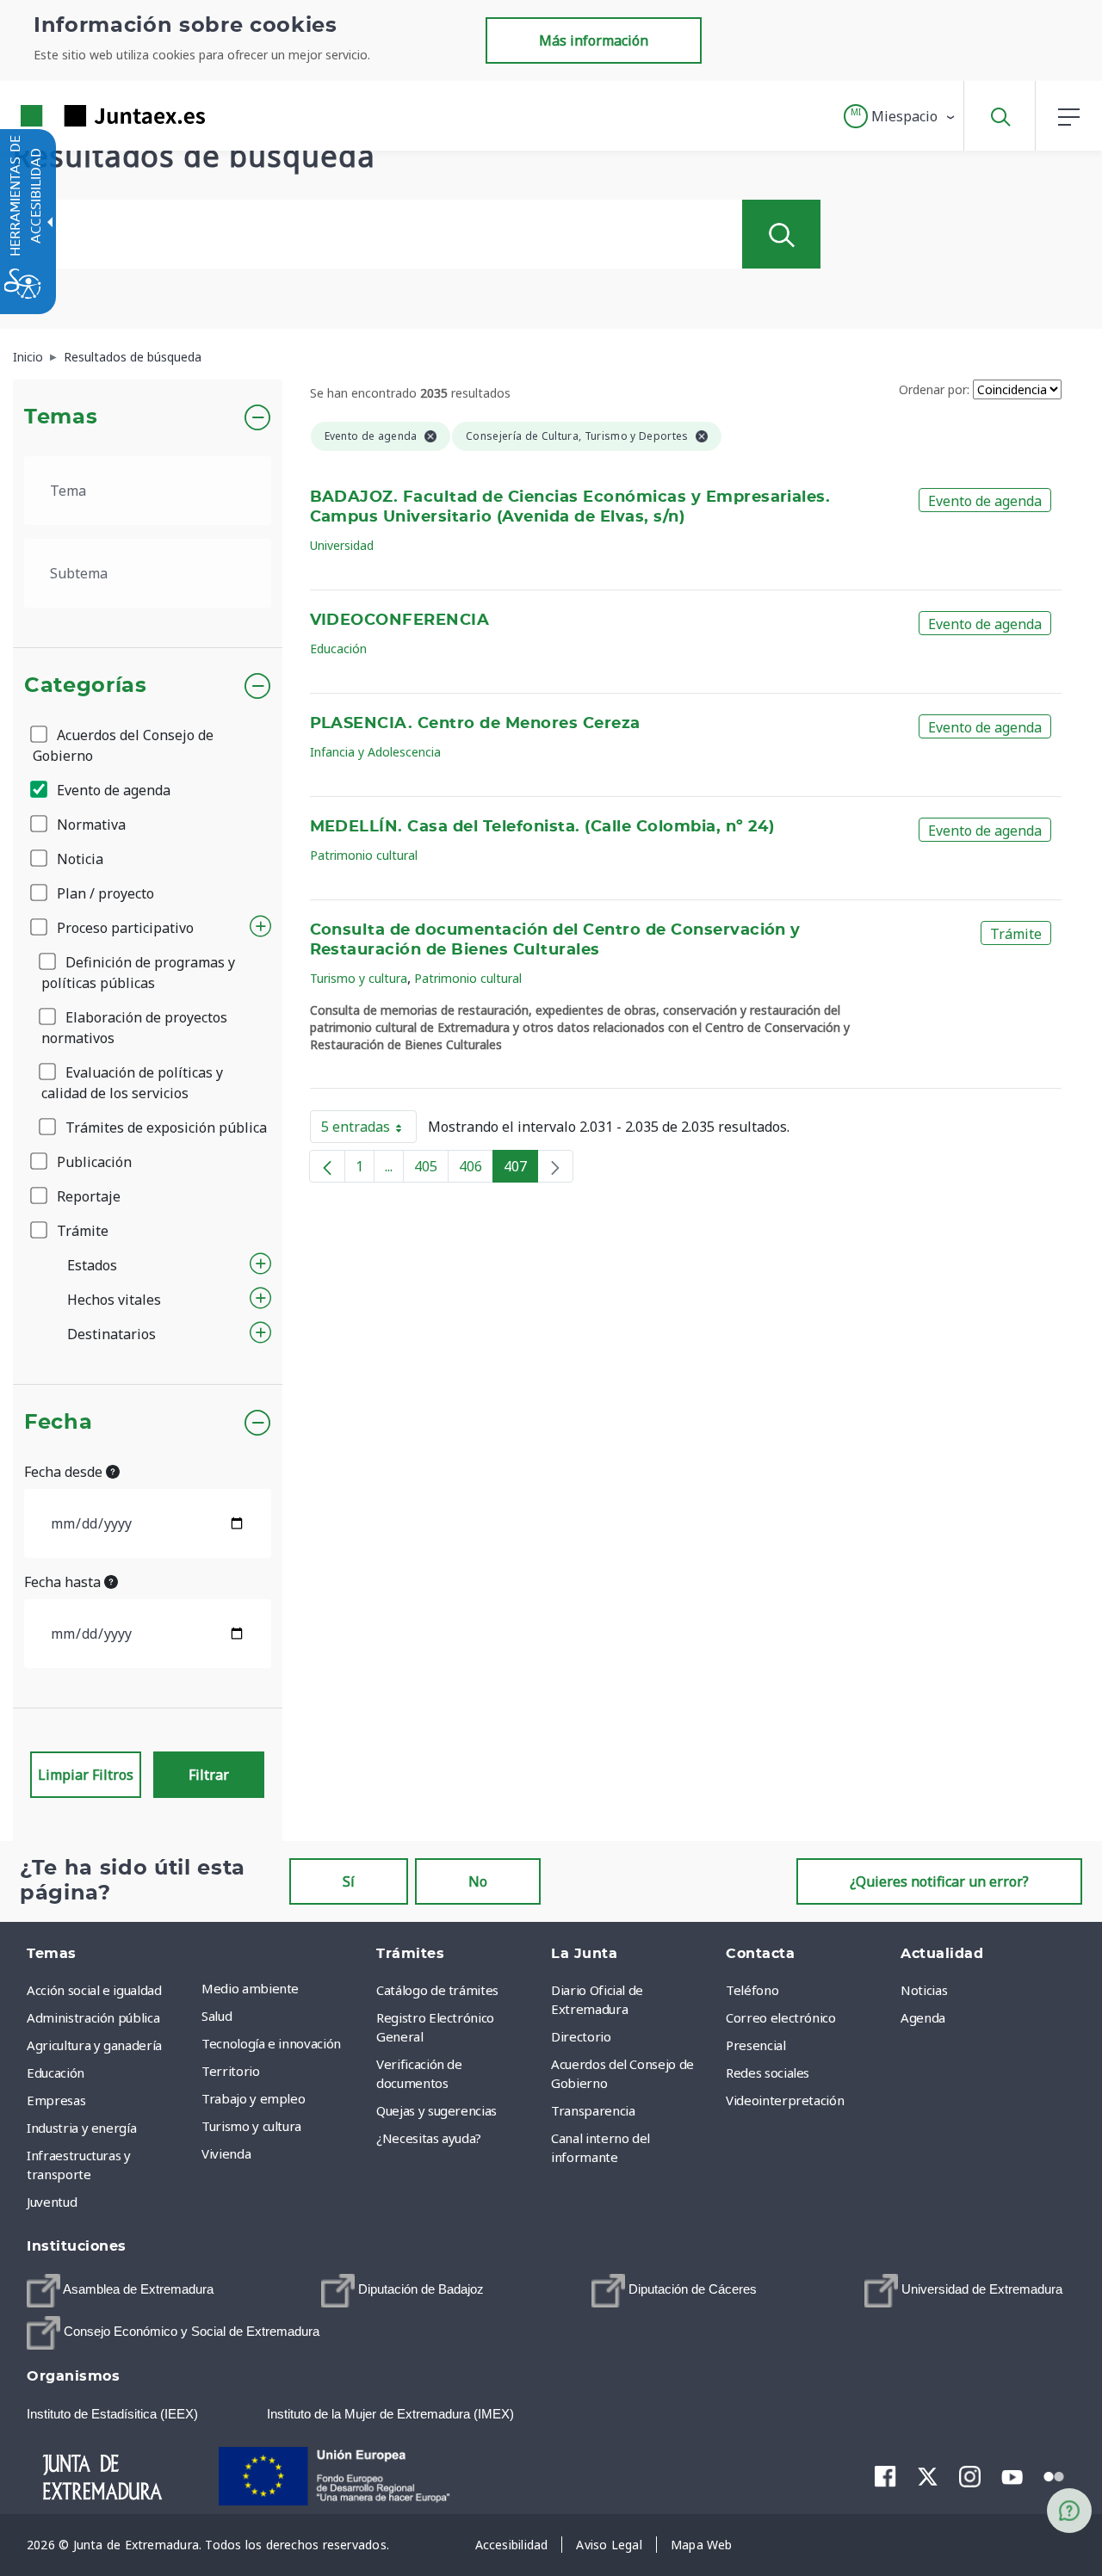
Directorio (581, 2036)
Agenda (923, 2017)
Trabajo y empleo (253, 2098)
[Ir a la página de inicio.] (82, 116)
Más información (594, 40)
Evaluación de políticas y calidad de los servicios (132, 1083)
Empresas (56, 2100)
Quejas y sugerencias (436, 2110)
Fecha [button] (58, 1423)
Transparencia (593, 2110)
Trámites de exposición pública (164, 1127)
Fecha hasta (64, 1582)
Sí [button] (349, 1881)
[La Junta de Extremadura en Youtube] (1012, 2475)
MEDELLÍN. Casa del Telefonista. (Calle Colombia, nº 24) (542, 827)
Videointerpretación (785, 2100)
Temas (61, 417)
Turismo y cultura (359, 978)
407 (521, 1170)
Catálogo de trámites (437, 1990)
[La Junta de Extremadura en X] (928, 2476)
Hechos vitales (114, 1300)
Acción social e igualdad (94, 1990)
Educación (338, 649)
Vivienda (226, 2153)
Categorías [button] (86, 686)
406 (476, 1170)
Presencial (756, 2045)
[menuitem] (285, 1988)
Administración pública (93, 2017)
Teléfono (752, 1990)
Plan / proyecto (104, 893)
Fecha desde (65, 1472)
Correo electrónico (781, 2017)
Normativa (90, 825)
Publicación (93, 1162)
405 (431, 1170)
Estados (92, 1265)
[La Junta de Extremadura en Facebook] (885, 2476)
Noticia (78, 859)
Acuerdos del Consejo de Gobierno (123, 745)
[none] (555, 1166)
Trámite (81, 1231)
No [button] (478, 1881)
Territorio (231, 2071)
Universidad (342, 545)
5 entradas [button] (369, 1130)
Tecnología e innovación (271, 2043)
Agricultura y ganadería (94, 2045)
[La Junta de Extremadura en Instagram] (970, 2476)
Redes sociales (768, 2073)
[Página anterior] (327, 1166)
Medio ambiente (250, 1988)
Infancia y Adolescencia (375, 752)
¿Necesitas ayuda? (429, 2138)
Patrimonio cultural (364, 855)
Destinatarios (111, 1334)
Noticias (924, 1990)
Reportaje (87, 1196)
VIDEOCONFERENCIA (400, 621)
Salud (217, 2016)
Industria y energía (81, 2128)
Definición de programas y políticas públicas (138, 973)
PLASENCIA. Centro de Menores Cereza (475, 724)
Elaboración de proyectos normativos (134, 1028)
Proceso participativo (124, 928)
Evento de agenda (112, 790)
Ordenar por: (934, 389)
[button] (900, 116)
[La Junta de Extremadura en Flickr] (1054, 2475)
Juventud (52, 2202)
